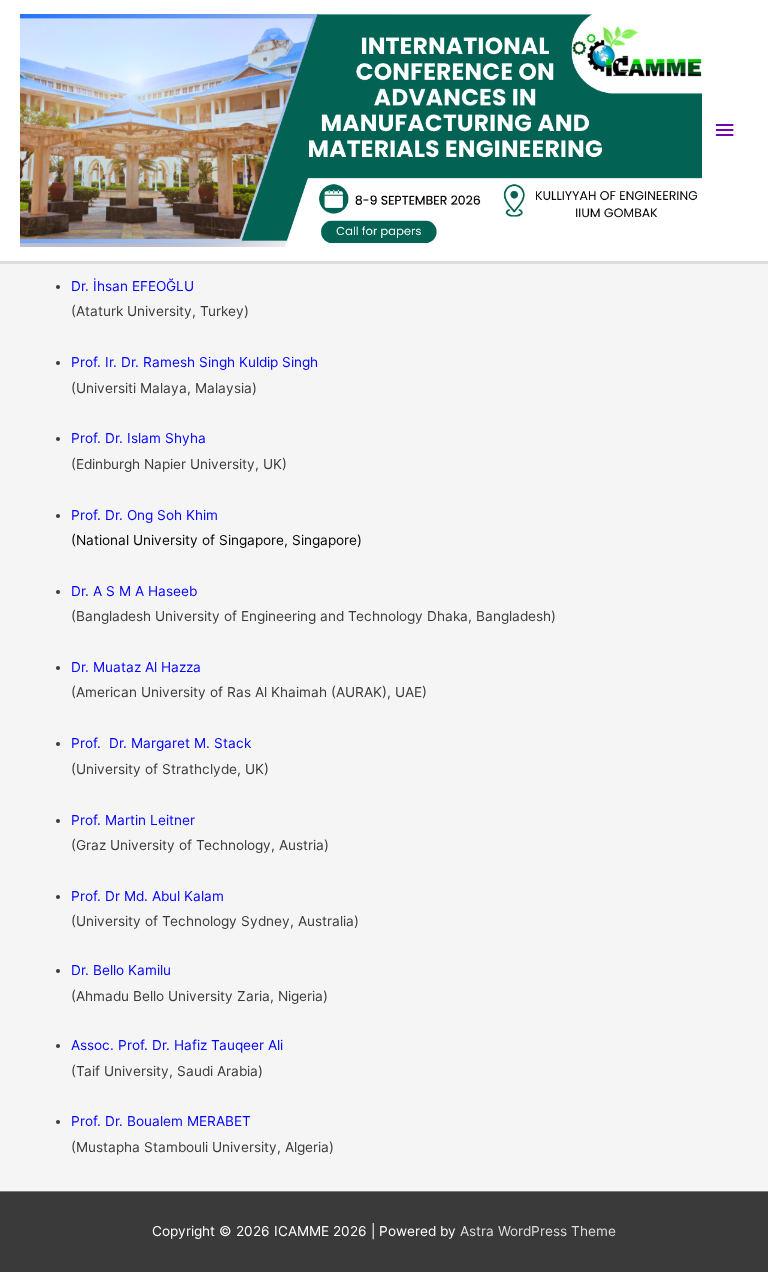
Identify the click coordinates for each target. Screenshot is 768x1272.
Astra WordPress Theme (538, 1231)
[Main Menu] (725, 130)
